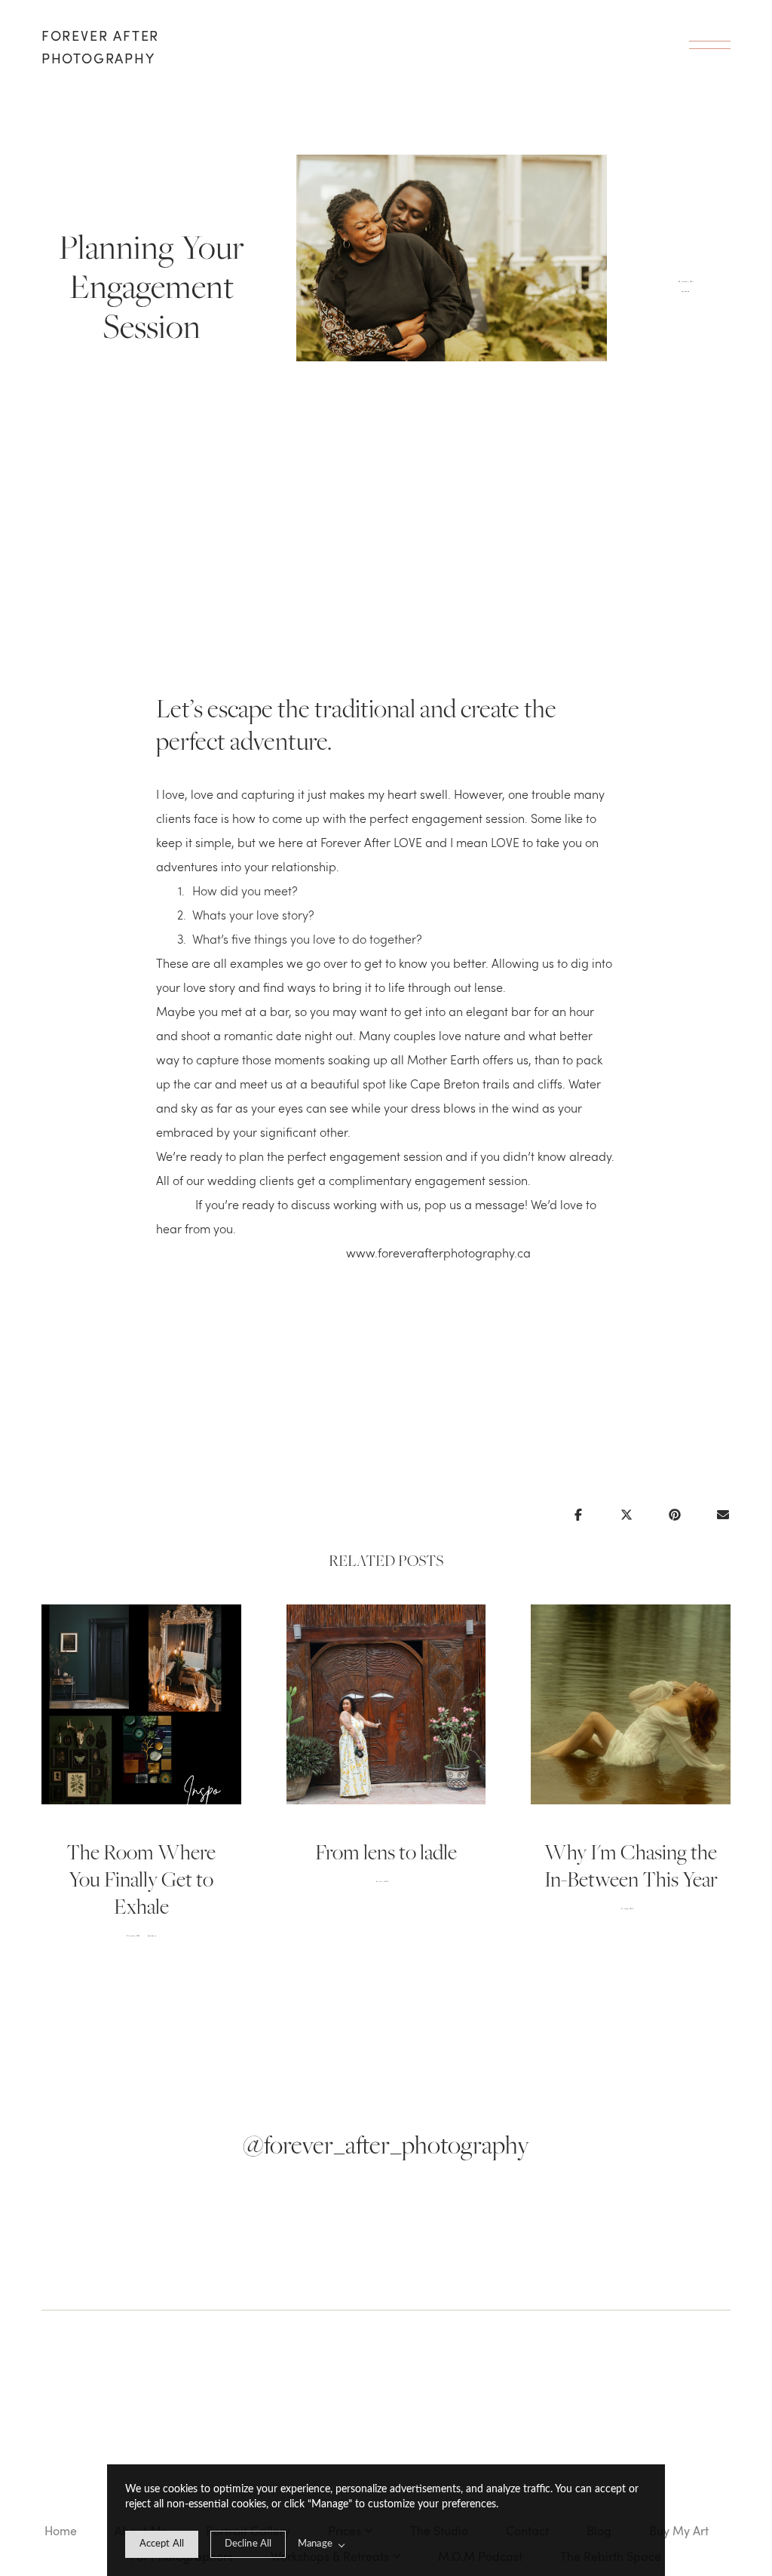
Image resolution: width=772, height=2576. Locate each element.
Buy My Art (679, 2531)
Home (61, 2531)
